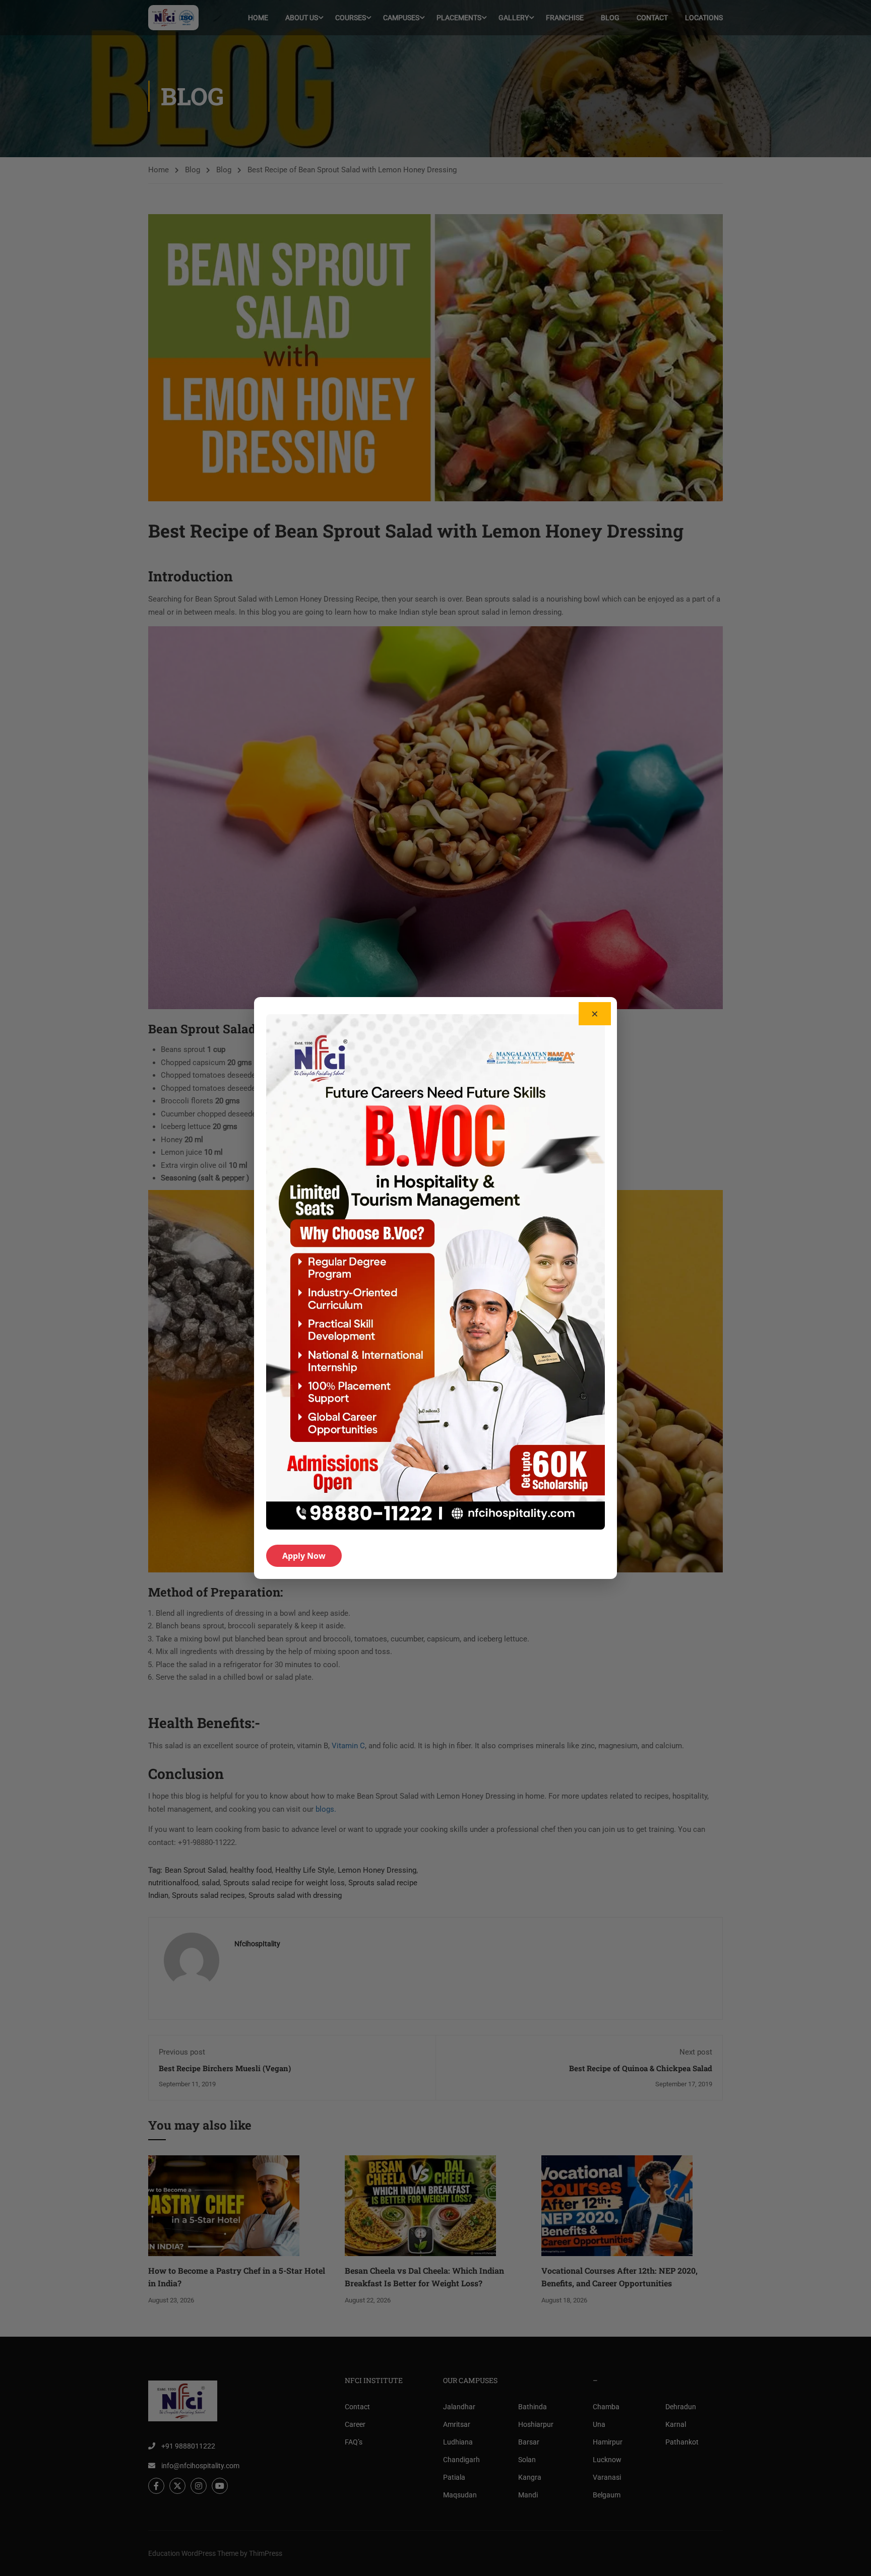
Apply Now (304, 1556)
